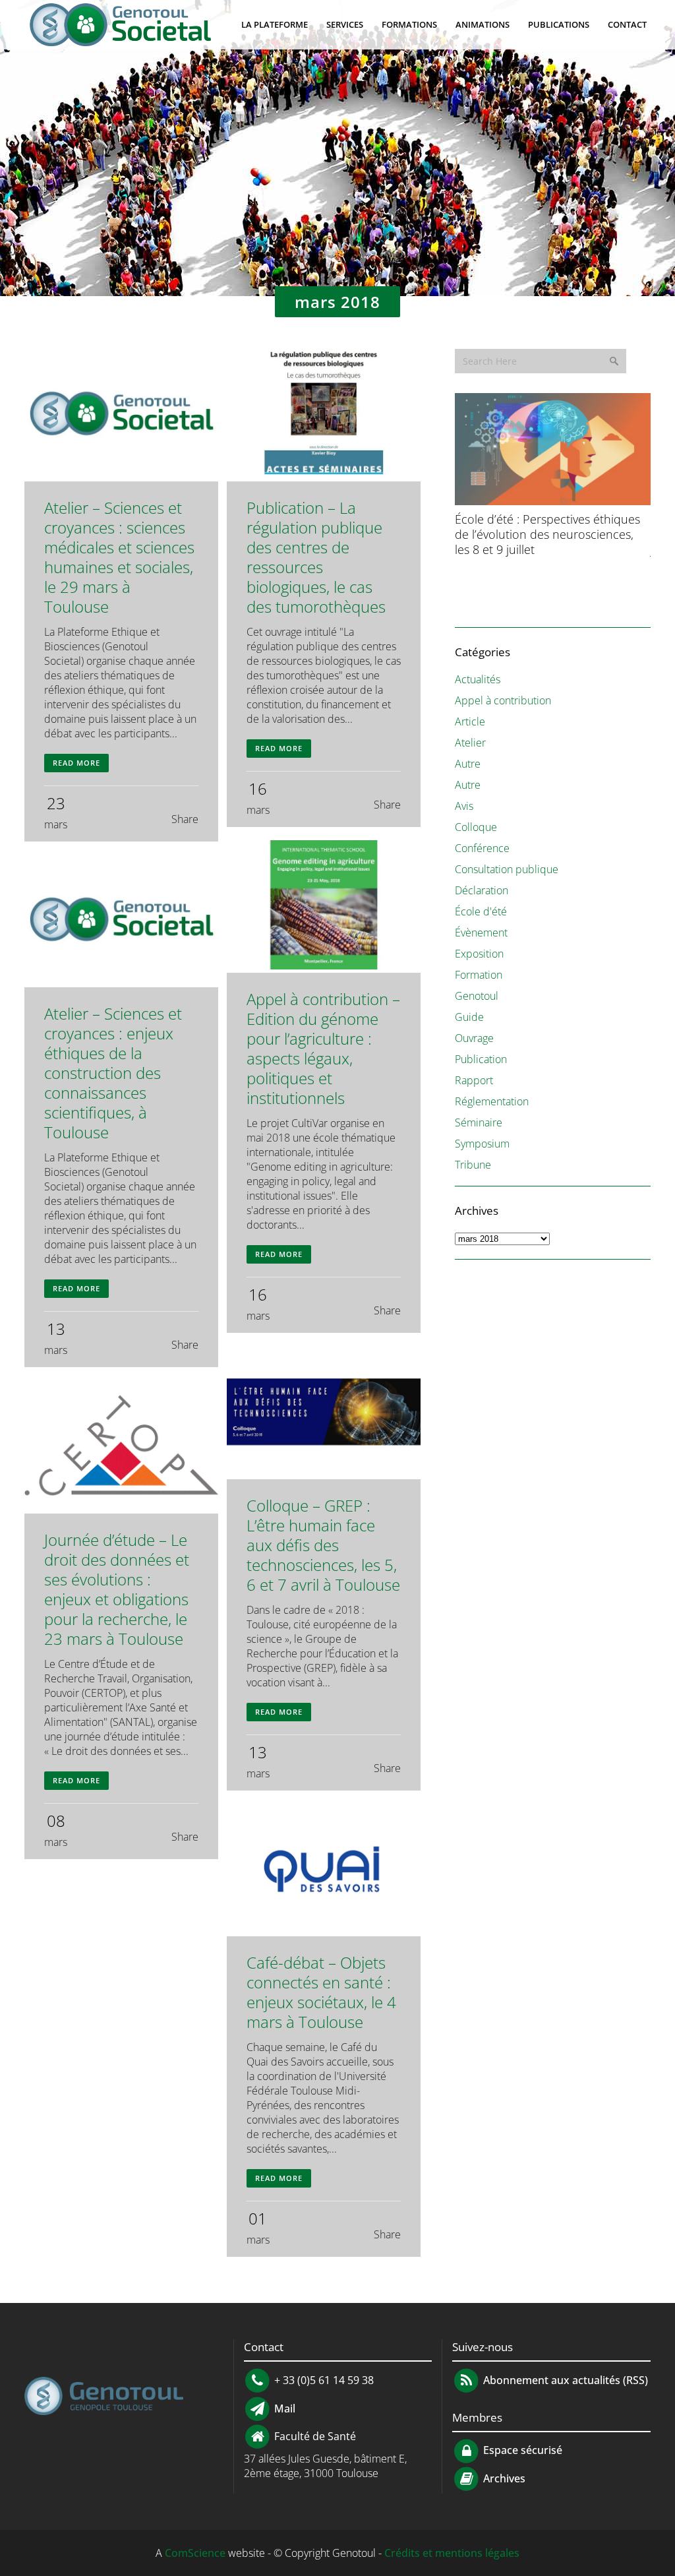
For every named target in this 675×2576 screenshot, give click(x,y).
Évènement (481, 933)
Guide (469, 1017)
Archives (503, 2478)
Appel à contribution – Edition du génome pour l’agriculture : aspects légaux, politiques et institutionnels (323, 1048)
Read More (76, 763)
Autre (468, 764)
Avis (464, 806)
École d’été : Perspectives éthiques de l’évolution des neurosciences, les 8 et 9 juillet (547, 534)
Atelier (470, 743)
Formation (479, 975)
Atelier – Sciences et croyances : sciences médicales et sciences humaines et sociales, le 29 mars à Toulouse (119, 557)
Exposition (479, 954)
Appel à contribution (503, 700)
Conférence (482, 848)
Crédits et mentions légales (452, 2553)
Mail (283, 2408)
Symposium (482, 1144)
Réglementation (492, 1101)
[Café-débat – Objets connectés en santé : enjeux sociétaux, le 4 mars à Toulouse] (324, 1870)
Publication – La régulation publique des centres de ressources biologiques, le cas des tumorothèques (316, 557)
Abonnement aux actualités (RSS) (564, 2380)
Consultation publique (507, 869)
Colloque (476, 827)
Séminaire (479, 1122)
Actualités (478, 679)
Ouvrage (474, 1038)
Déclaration (482, 890)
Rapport (474, 1080)
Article (470, 721)
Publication (481, 1059)
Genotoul (477, 996)
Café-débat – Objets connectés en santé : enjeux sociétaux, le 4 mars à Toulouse (321, 1992)
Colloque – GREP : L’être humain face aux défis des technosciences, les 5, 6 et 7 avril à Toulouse (323, 1545)
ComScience (195, 2553)
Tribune (473, 1165)
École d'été (481, 911)
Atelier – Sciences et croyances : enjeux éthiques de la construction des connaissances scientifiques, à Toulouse (113, 1073)
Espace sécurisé (521, 2450)
